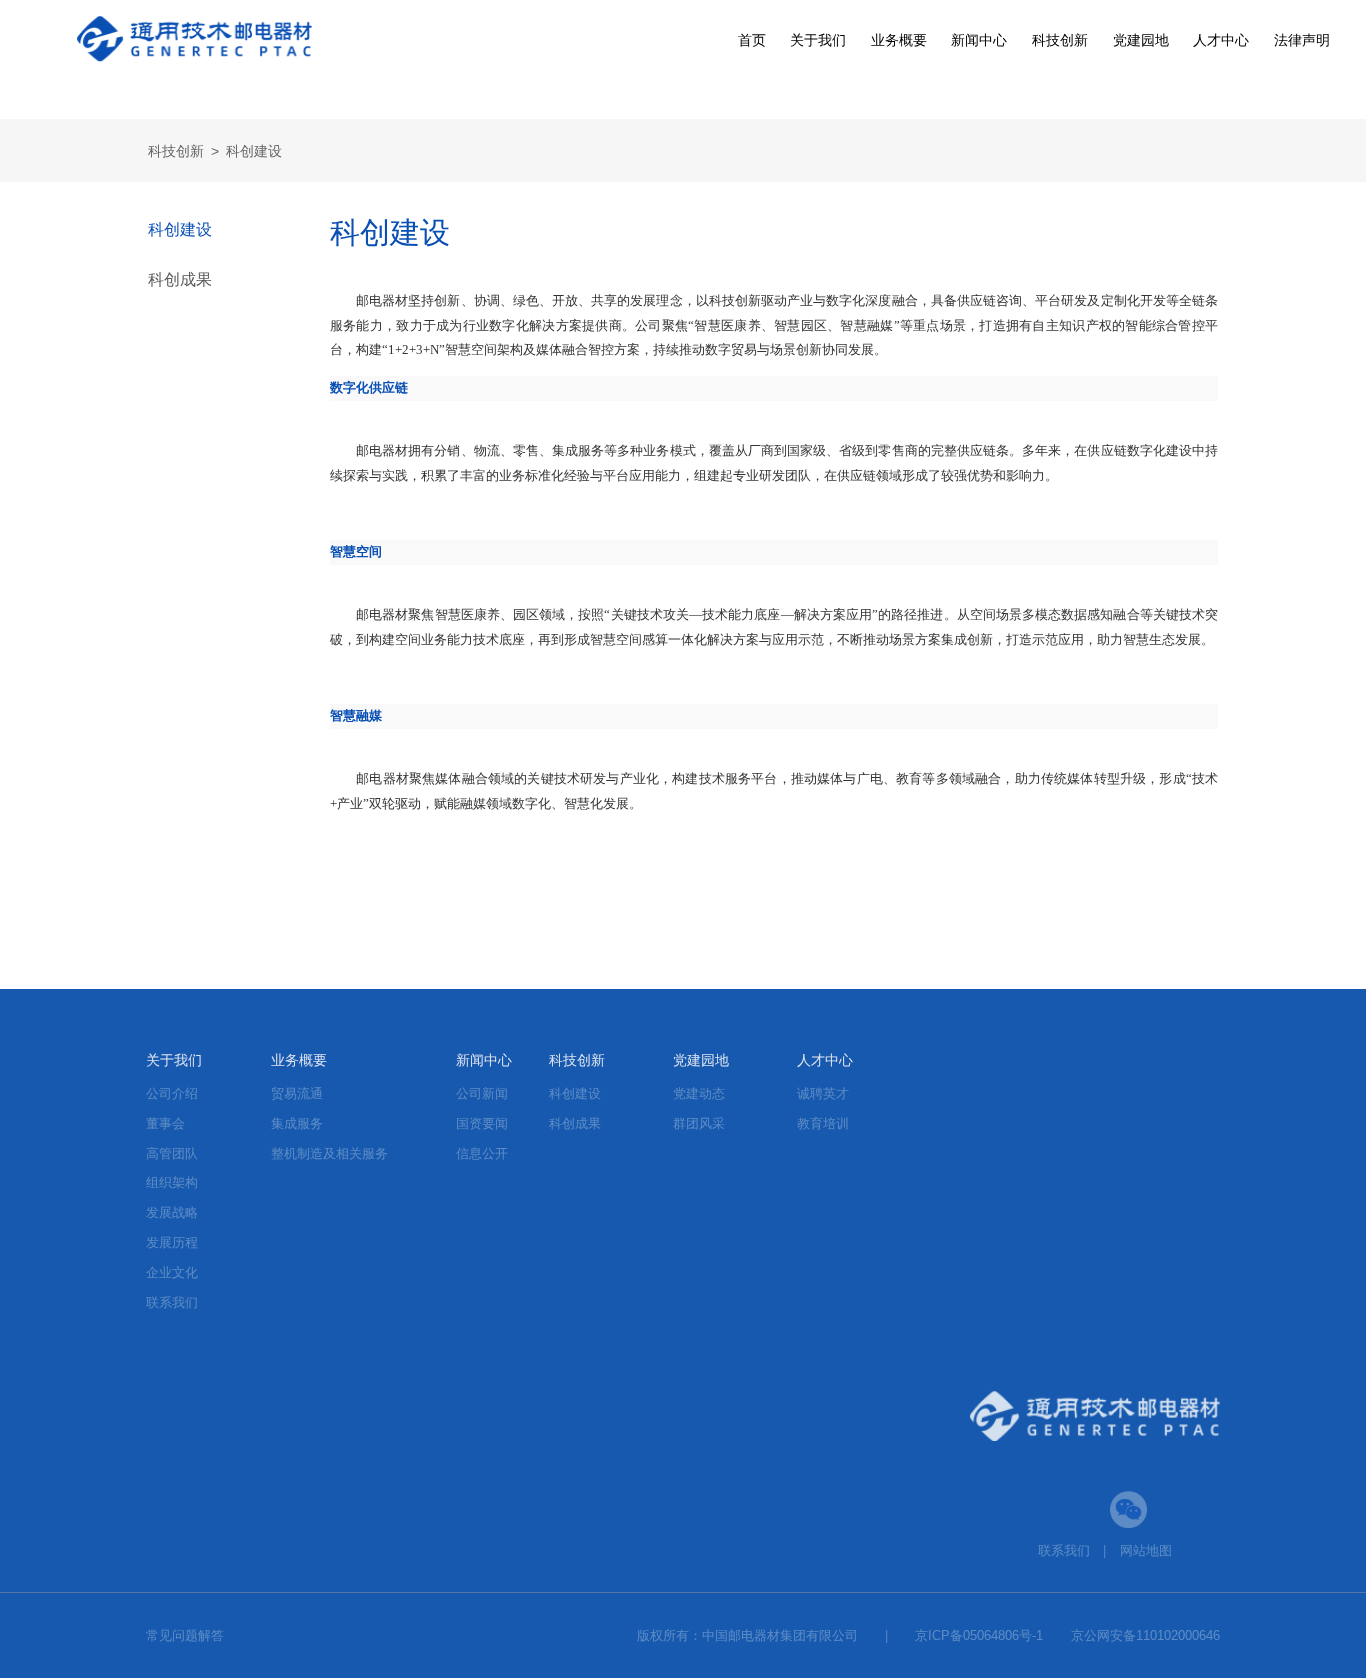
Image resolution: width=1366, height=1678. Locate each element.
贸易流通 (297, 1093)
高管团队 (172, 1153)
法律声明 (1302, 40)
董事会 (165, 1123)
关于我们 (818, 40)
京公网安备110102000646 (1145, 1635)
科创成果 (180, 279)
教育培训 (823, 1123)
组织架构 (172, 1182)
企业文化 (172, 1272)
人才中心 (1221, 40)
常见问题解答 (185, 1635)
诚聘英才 (823, 1093)
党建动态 (699, 1093)
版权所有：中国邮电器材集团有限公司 (747, 1635)
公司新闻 (482, 1093)
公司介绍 (172, 1093)
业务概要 (899, 40)
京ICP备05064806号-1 (979, 1635)
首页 (752, 40)
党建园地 (1141, 40)
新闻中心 (979, 40)
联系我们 (172, 1302)
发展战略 (172, 1212)
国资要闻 (482, 1123)
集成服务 (297, 1123)
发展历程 (172, 1242)
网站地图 (1146, 1550)
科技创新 (1060, 40)
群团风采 (699, 1123)
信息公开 (482, 1153)
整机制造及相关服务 (329, 1153)
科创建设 (254, 151)
